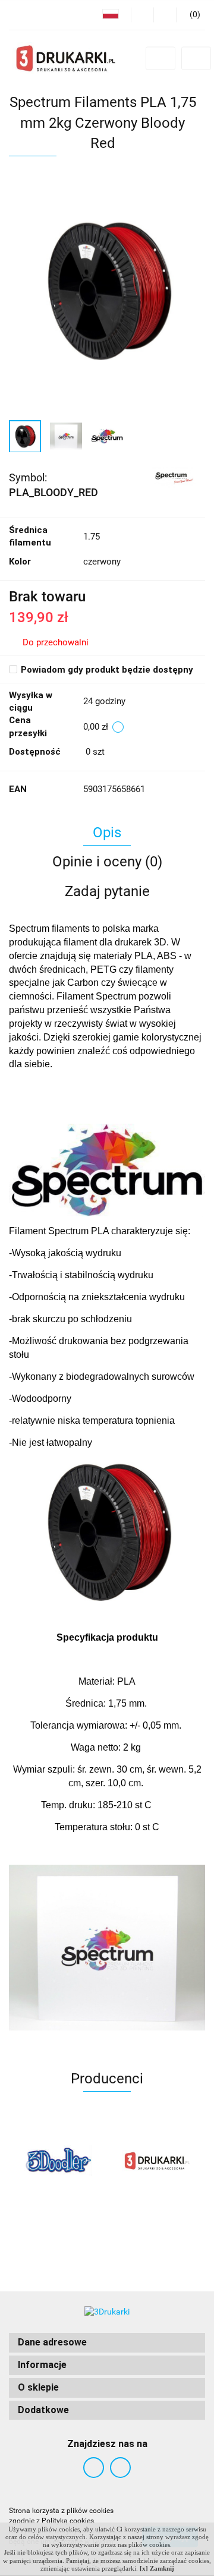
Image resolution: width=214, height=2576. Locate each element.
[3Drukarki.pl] (81, 2161)
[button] (107, 2343)
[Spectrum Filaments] (174, 477)
